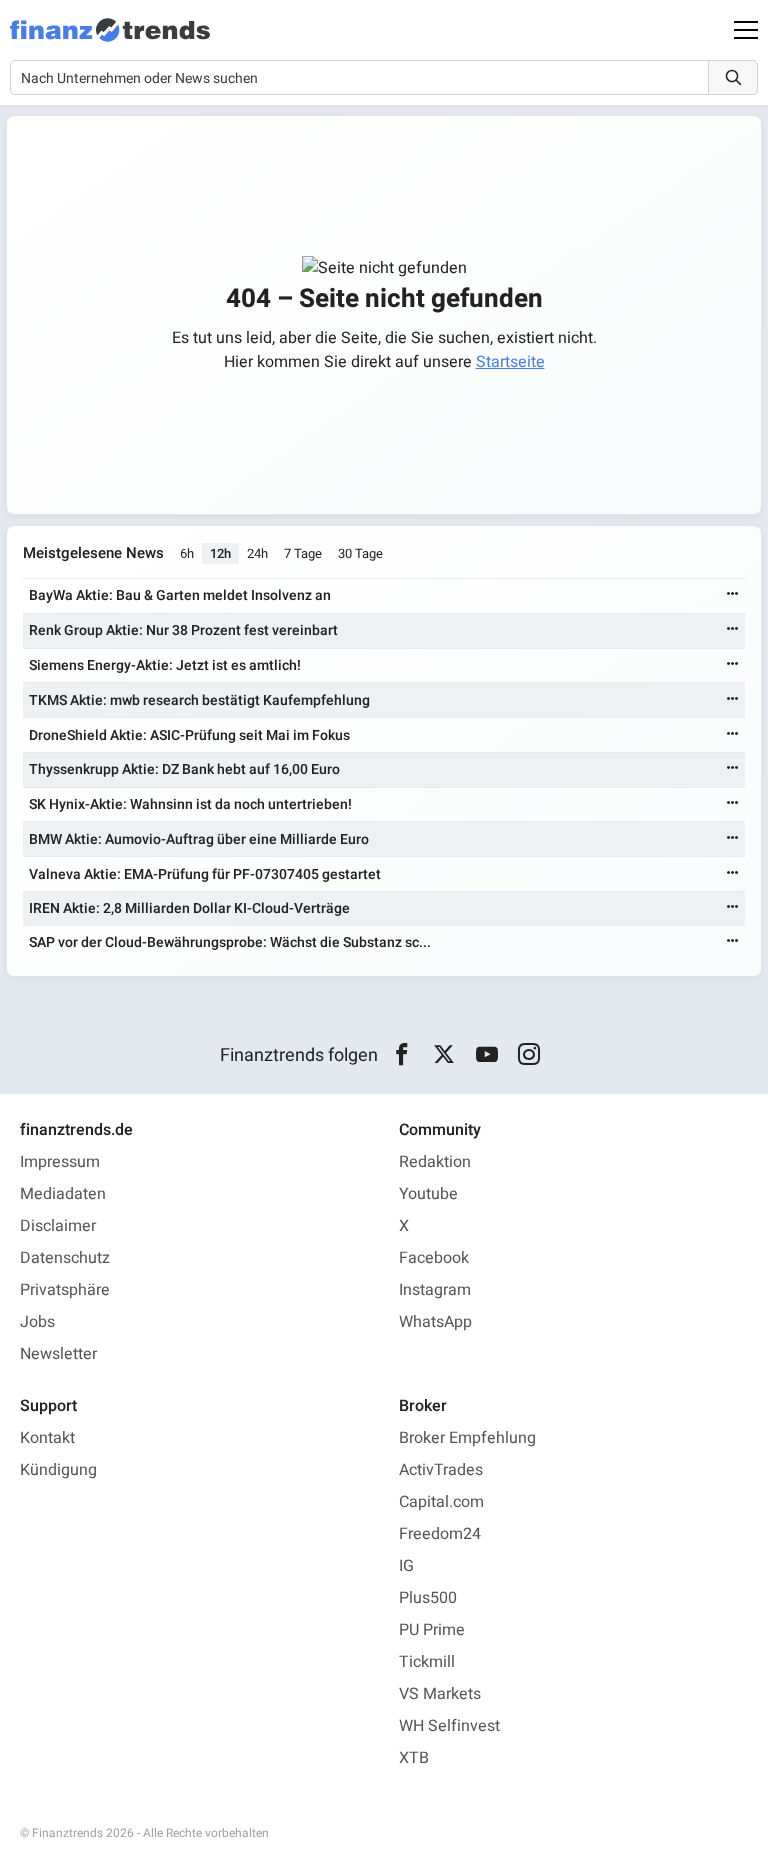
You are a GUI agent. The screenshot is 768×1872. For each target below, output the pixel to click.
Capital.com (441, 1502)
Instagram (435, 1290)
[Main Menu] (746, 30)
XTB (414, 1758)
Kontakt (47, 1438)
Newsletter (58, 1354)
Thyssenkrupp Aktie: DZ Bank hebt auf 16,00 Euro (184, 769)
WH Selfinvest (449, 1726)
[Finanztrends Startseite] (110, 40)
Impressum (60, 1162)
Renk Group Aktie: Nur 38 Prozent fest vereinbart (183, 630)
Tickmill (427, 1662)
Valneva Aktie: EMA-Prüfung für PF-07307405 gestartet (205, 874)
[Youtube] (486, 1055)
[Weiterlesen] (733, 595)
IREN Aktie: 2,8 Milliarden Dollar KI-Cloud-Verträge (189, 908)
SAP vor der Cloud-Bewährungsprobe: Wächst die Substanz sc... (230, 942)
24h (257, 553)
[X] (444, 1055)
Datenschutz (65, 1258)
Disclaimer (58, 1226)
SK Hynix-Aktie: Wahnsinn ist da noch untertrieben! (190, 804)
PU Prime (432, 1630)
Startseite (510, 362)
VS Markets (440, 1694)
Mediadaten (63, 1194)
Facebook (434, 1258)
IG (406, 1566)
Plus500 (428, 1598)
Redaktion (435, 1162)
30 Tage (360, 553)
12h (220, 553)
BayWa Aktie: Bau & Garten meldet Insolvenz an (180, 595)
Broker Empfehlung (467, 1438)
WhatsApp (435, 1322)
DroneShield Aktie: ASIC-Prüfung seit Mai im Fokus (189, 735)
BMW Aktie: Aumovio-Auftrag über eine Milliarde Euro (199, 839)
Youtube (428, 1194)
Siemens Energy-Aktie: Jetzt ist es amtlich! (165, 665)
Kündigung (58, 1470)
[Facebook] (401, 1055)
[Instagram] (529, 1055)
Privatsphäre (65, 1290)
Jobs (37, 1322)
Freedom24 (440, 1534)
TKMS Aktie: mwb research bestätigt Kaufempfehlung (199, 700)
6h (187, 553)
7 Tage (303, 553)
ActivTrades (441, 1470)
